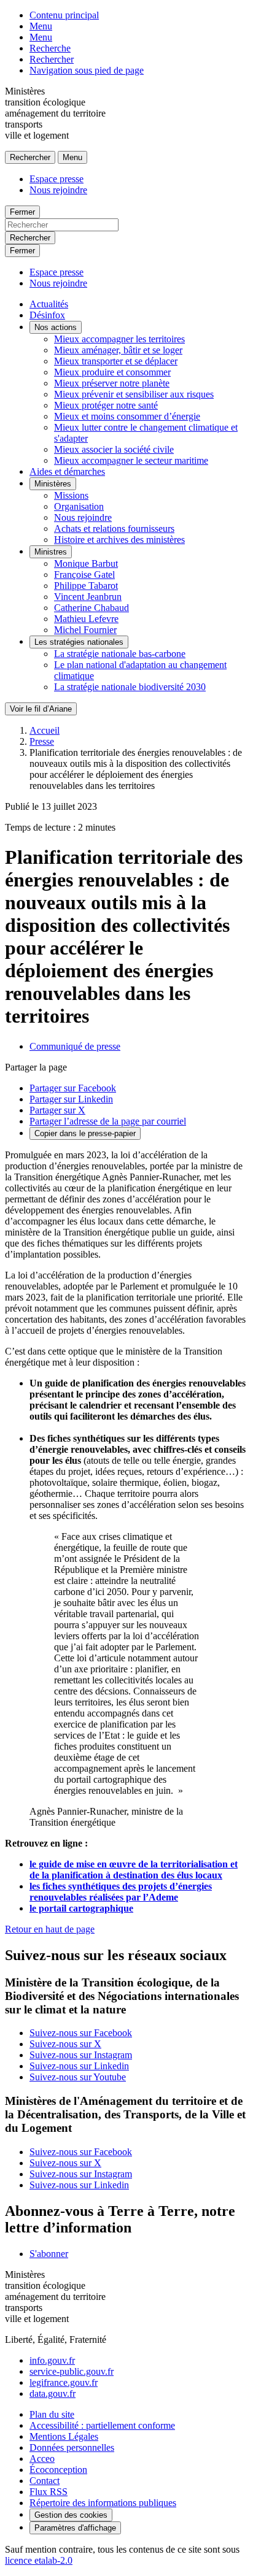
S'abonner (49, 2254)
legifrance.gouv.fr (64, 2382)
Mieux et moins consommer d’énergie (127, 416)
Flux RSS (49, 2492)
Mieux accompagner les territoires (119, 339)
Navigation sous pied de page (87, 70)
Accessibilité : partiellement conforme (102, 2425)
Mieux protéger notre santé (106, 405)
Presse (42, 741)
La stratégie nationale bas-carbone (120, 654)
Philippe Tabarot (86, 586)
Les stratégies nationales (79, 642)
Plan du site (52, 2414)
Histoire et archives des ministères (119, 540)
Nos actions (56, 327)
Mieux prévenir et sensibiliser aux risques (134, 394)
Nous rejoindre (58, 190)
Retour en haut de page (50, 1929)
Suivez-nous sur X (65, 2044)
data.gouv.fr (53, 2393)
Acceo (42, 2459)
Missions (71, 495)
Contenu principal (64, 15)
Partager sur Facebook (73, 1088)
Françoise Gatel (84, 575)
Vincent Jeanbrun (88, 597)
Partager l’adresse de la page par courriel (108, 1121)
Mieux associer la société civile (114, 449)
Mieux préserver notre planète (112, 383)
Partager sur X (57, 1110)
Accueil (45, 730)
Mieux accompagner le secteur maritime (131, 460)
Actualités (49, 304)
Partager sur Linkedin (71, 1099)
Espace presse (56, 179)
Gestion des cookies (71, 2515)
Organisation (79, 506)
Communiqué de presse (75, 1046)
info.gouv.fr (52, 2360)
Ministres (51, 552)
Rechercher (52, 59)
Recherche (50, 48)
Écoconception (58, 2470)
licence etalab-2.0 (39, 2560)
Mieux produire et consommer (112, 372)
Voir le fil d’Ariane (41, 709)
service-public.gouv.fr (72, 2371)
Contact (45, 2481)
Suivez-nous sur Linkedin (79, 2066)
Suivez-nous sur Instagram (81, 2055)
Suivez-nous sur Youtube (78, 2077)
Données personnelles (72, 2447)
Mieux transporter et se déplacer (116, 361)
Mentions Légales (64, 2436)
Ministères (53, 484)
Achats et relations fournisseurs (114, 529)
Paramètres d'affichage (75, 2528)
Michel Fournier (85, 630)
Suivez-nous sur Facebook (81, 2033)
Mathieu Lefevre (86, 619)
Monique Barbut (86, 563)
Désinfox (47, 315)
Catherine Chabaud (91, 608)
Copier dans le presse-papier (85, 1133)
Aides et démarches (67, 471)
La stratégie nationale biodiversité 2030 (130, 687)
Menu (41, 26)
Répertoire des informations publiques (103, 2503)
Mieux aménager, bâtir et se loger (118, 350)
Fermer (22, 212)
